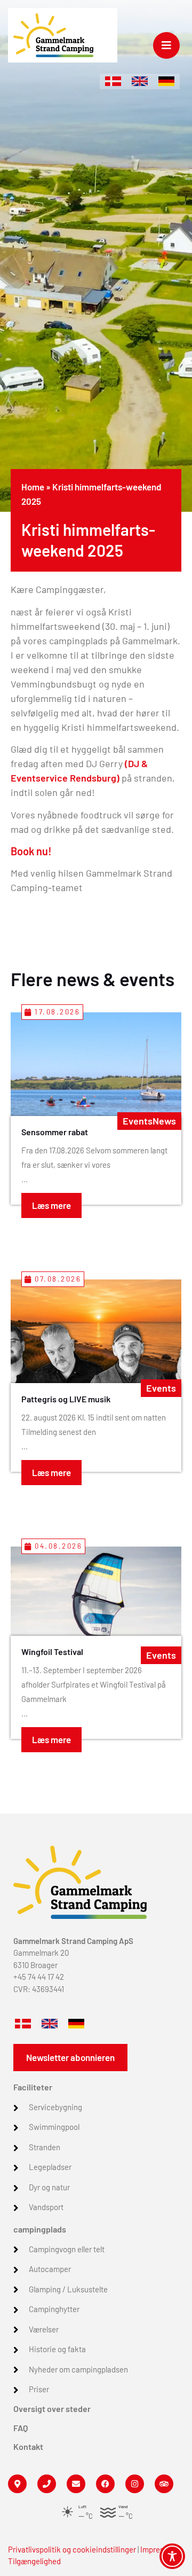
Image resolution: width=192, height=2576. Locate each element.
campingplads (40, 2229)
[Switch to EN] (140, 81)
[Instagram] (135, 2484)
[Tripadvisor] (164, 2484)
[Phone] (47, 2484)
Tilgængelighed (34, 2561)
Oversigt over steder (52, 2409)
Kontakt (28, 2446)
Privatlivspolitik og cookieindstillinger (72, 2549)
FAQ (21, 2428)
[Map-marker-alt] (17, 2484)
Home (33, 487)
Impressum (159, 2549)
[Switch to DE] (166, 81)
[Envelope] (76, 2484)
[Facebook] (105, 2484)
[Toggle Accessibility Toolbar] (172, 2556)
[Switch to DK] (113, 81)
